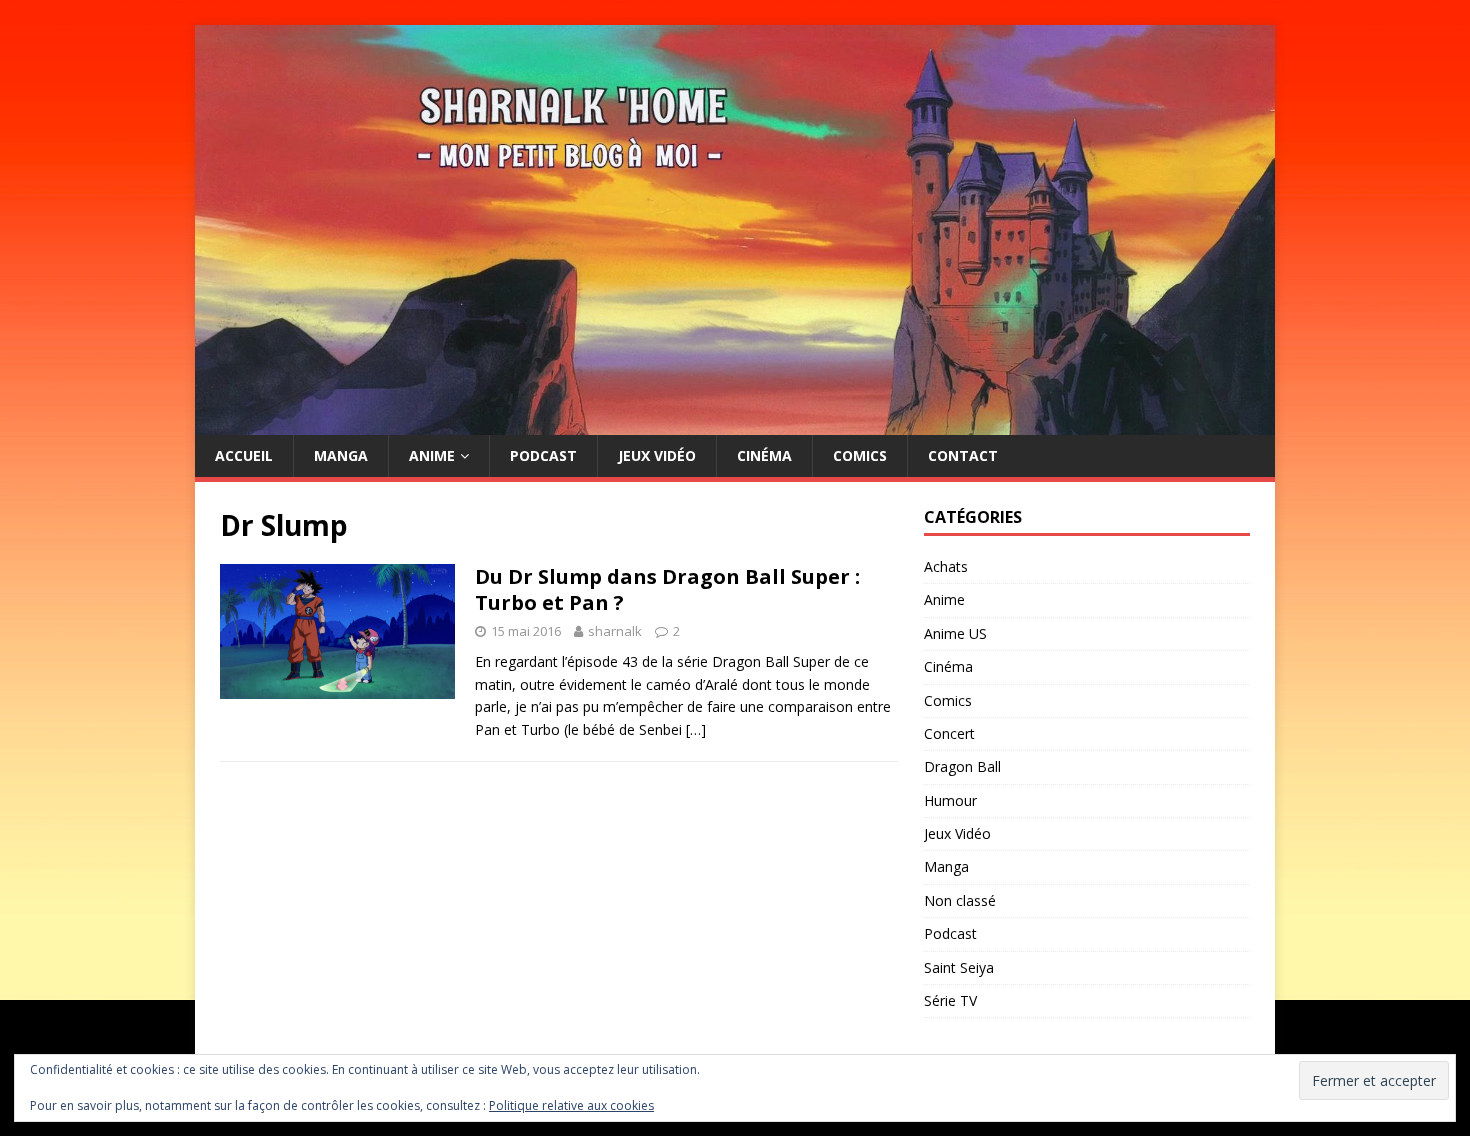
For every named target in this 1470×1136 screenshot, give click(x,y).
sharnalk (615, 631)
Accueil (244, 455)
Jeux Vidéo (657, 455)
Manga (341, 455)
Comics (860, 455)
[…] (696, 729)
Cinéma (764, 455)
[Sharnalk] (735, 422)
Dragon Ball (962, 766)
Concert (949, 733)
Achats (946, 566)
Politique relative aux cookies (571, 1105)
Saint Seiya (959, 967)
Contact (963, 455)
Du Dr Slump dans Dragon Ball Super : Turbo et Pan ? (667, 589)
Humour (950, 800)
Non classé (960, 900)
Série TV (950, 1000)
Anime (432, 455)
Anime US (955, 633)
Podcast (543, 455)
